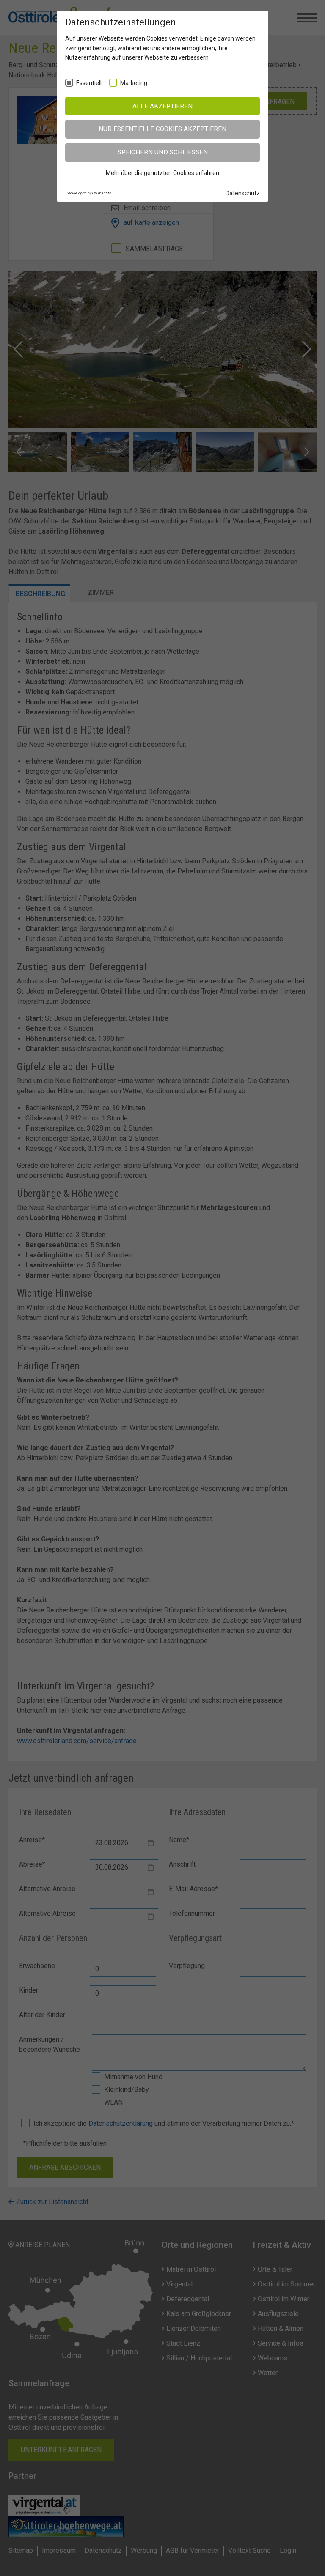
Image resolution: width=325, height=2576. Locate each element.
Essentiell (89, 83)
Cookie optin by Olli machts (88, 193)
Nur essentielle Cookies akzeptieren (162, 129)
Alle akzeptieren (162, 106)
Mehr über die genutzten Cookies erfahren (162, 173)
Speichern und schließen (163, 152)
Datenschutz (243, 193)
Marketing (134, 83)
